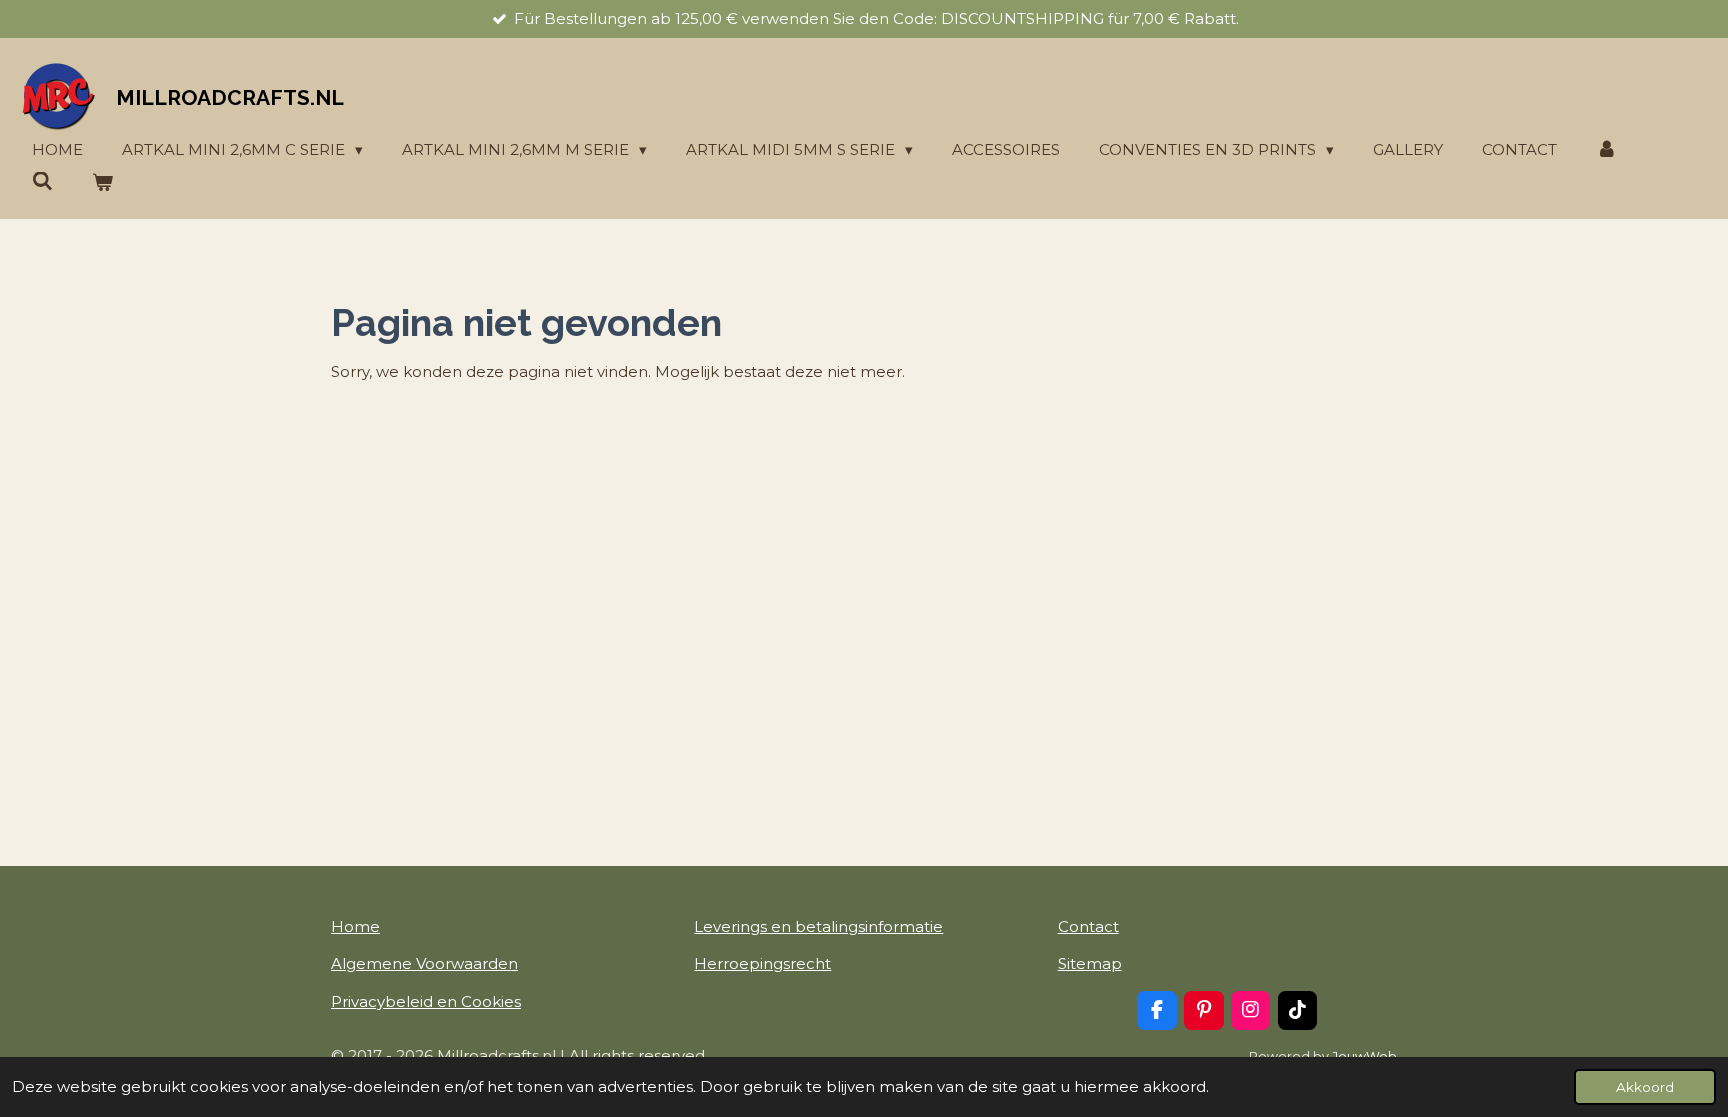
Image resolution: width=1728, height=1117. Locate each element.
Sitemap (1090, 963)
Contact (1088, 926)
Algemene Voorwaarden (424, 963)
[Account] (1606, 150)
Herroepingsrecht (762, 963)
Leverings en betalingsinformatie (818, 926)
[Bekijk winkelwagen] (102, 183)
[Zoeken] (42, 181)
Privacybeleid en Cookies (426, 1001)
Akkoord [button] (1645, 1087)
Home (355, 926)
